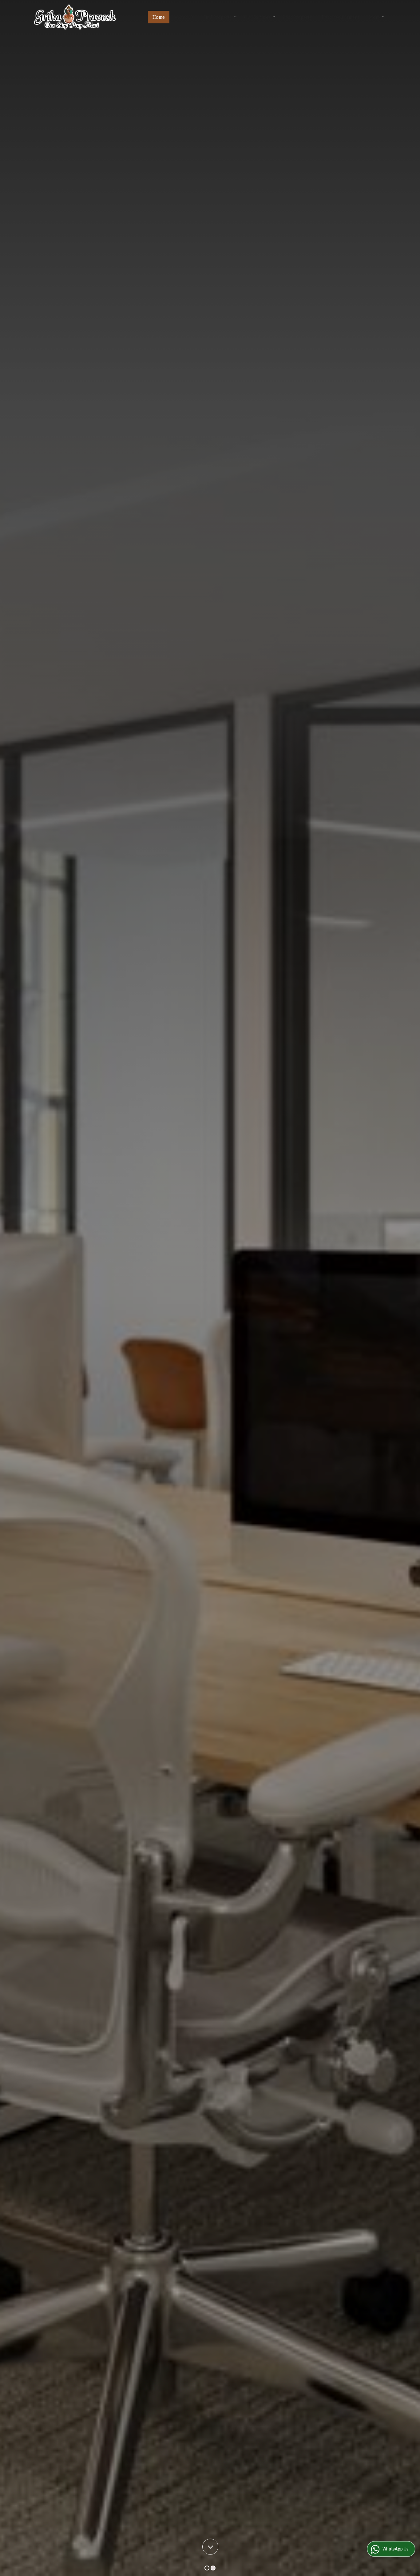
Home (159, 17)
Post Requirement (341, 17)
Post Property (297, 17)
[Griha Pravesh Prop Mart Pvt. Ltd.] (75, 17)
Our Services (257, 17)
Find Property (218, 17)
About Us (184, 17)
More (374, 17)
